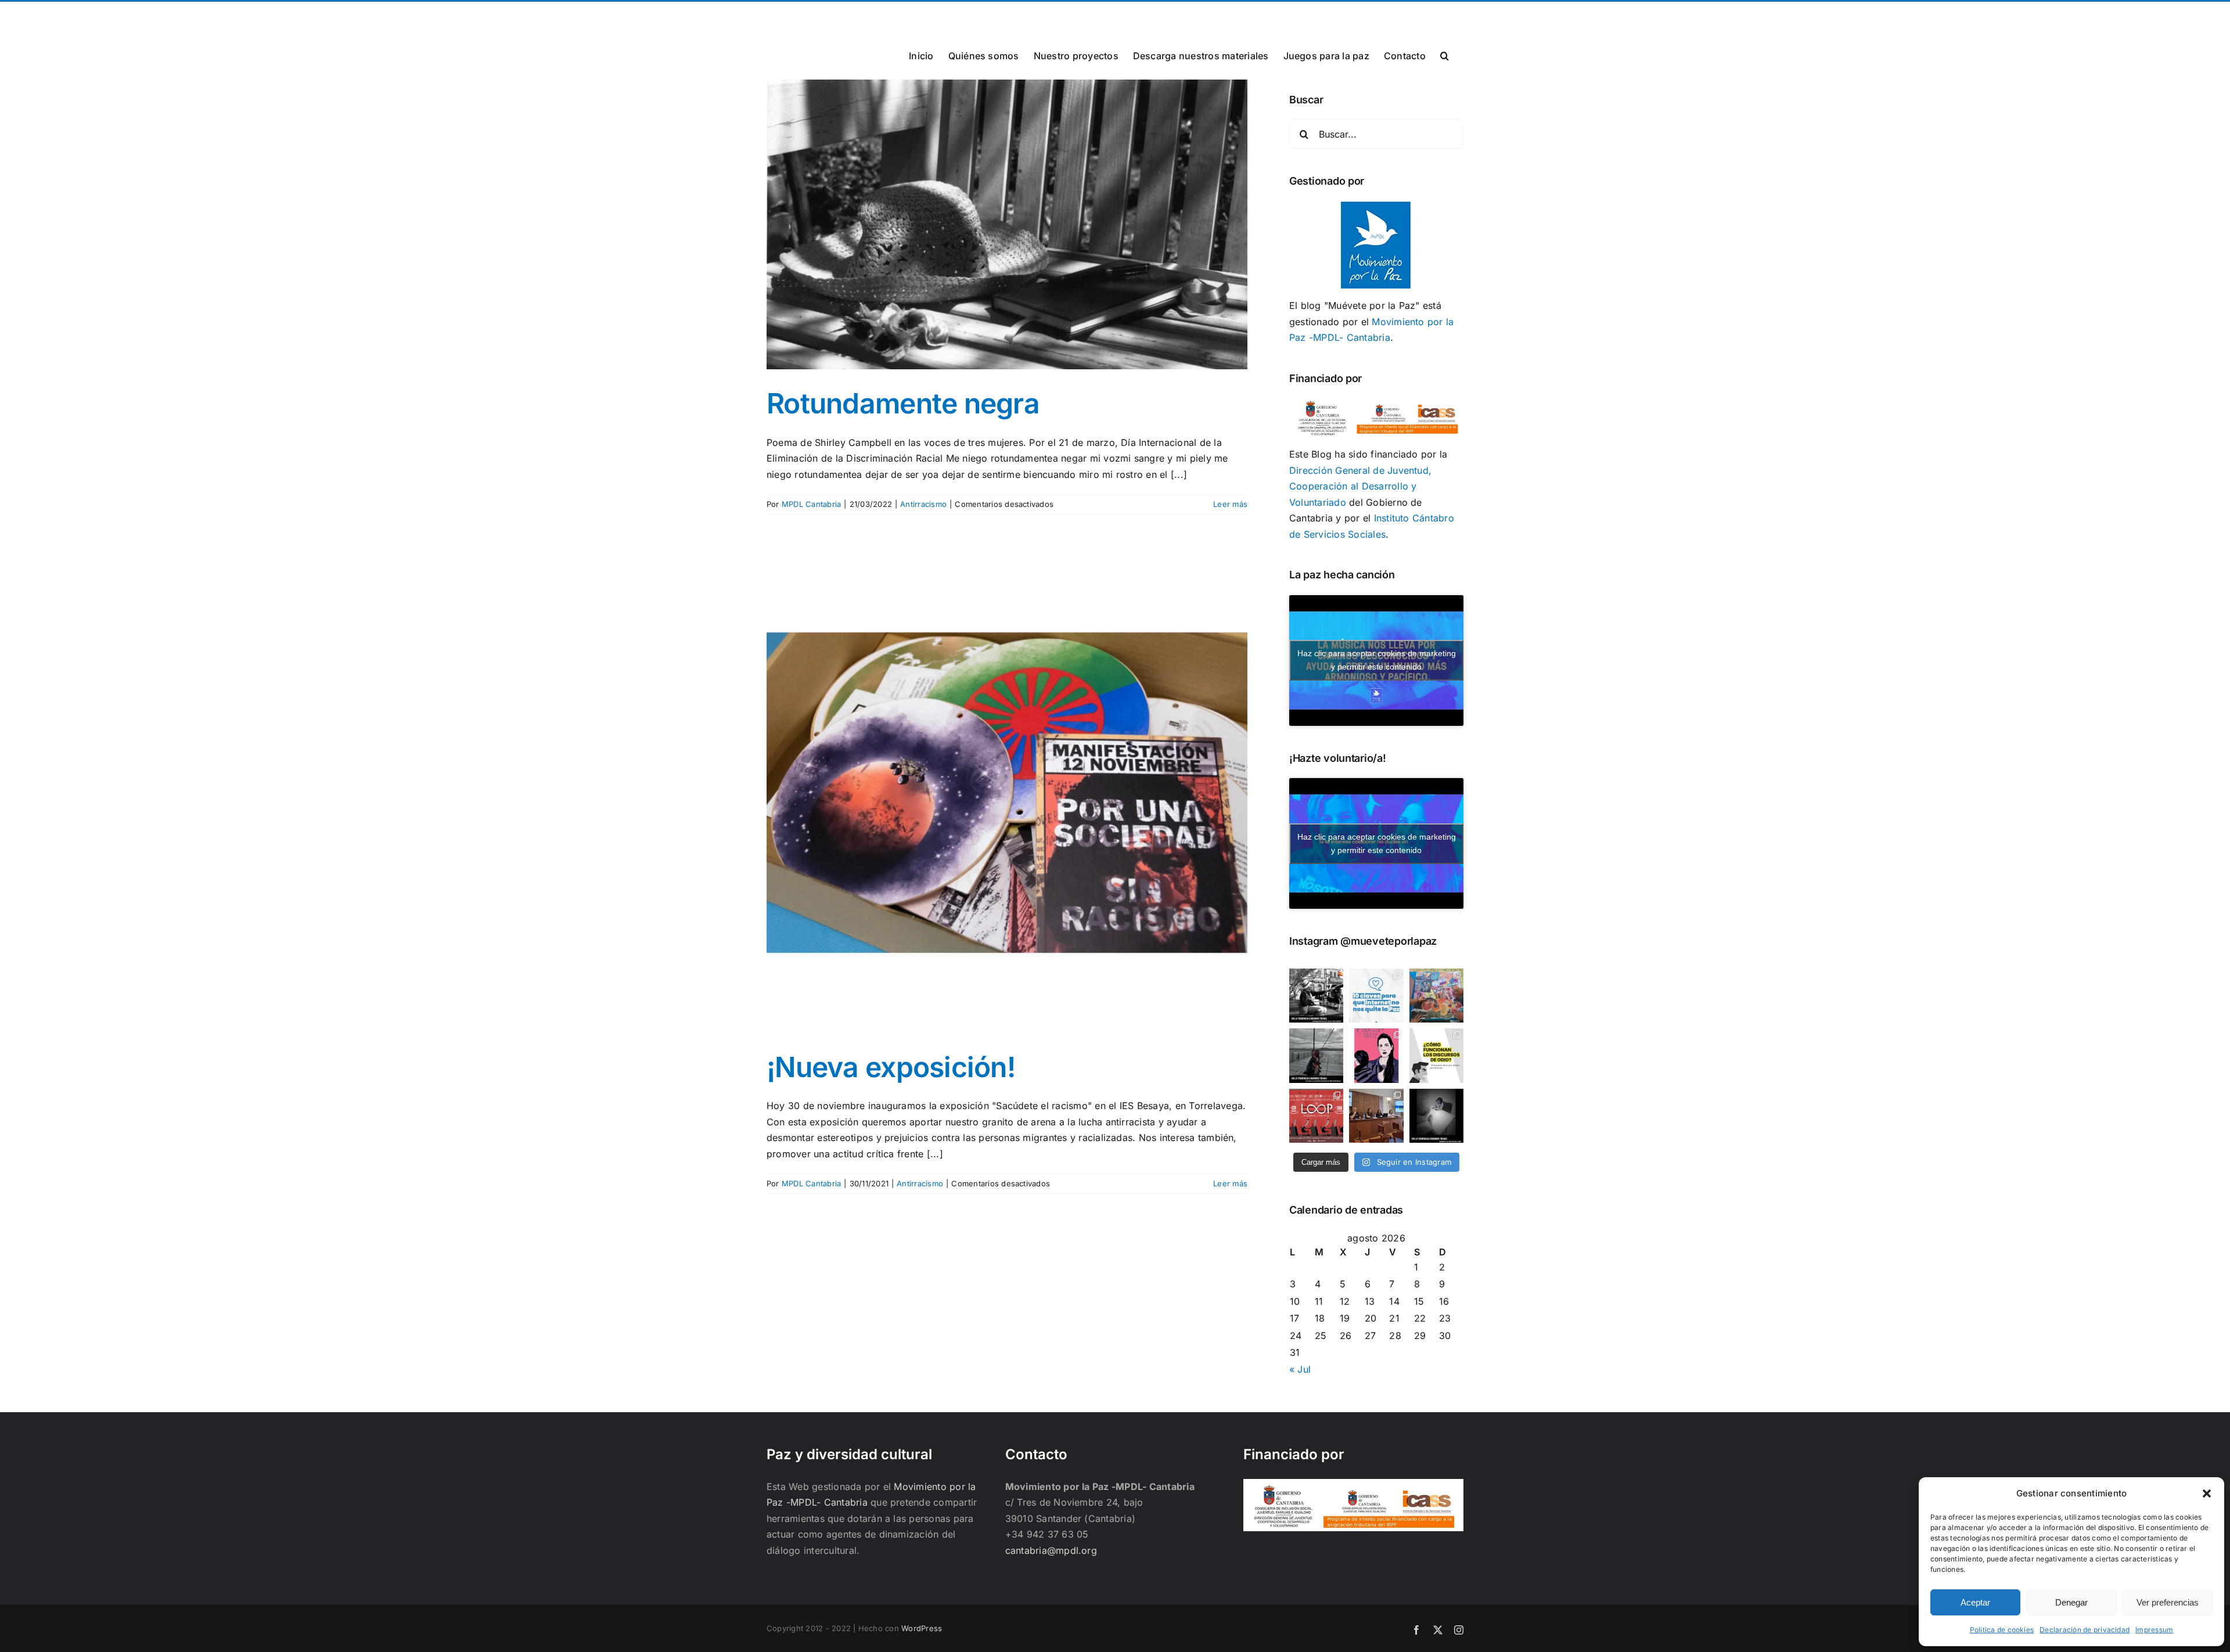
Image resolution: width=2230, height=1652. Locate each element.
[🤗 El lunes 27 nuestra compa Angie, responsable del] (1376, 1116)
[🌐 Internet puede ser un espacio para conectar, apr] (1376, 996)
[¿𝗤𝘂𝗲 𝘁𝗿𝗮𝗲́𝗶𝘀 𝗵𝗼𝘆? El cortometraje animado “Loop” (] (1316, 1116)
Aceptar (1975, 1602)
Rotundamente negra (903, 403)
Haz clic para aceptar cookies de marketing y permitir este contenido (1377, 660)
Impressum (2154, 1630)
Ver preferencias (2168, 1602)
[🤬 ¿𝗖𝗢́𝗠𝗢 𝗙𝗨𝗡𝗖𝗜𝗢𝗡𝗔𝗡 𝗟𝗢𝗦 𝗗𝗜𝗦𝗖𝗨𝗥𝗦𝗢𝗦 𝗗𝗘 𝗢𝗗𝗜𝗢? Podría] (1436, 1055)
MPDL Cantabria (811, 504)
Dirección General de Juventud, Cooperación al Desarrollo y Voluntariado (1360, 486)
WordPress (922, 1628)
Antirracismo (923, 504)
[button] (2207, 1493)
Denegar (2071, 1602)
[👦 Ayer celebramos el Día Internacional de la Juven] (1436, 996)
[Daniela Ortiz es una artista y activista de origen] (1376, 1055)
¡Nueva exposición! (891, 1067)
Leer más (1230, 504)
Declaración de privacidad (2085, 1630)
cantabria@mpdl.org (910, 15)
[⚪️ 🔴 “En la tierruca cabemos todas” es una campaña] (1316, 996)
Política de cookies (2002, 1630)
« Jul (1300, 1369)
